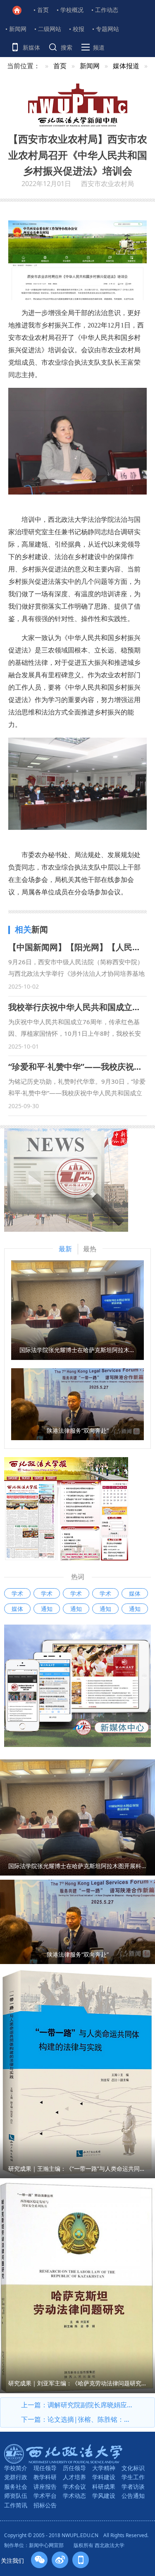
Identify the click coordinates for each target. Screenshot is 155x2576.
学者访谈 (133, 2486)
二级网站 (50, 29)
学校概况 (72, 10)
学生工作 (133, 2477)
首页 (43, 10)
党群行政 (16, 2477)
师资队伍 (16, 2496)
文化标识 (133, 2468)
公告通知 (133, 2496)
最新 (65, 1249)
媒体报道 (126, 66)
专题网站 (107, 29)
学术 (17, 1593)
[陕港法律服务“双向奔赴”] (77, 1403)
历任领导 (74, 2468)
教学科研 (45, 2477)
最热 (90, 1249)
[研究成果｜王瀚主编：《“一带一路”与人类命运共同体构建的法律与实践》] (77, 2072)
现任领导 (45, 2468)
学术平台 (45, 2496)
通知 (47, 1609)
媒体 (135, 1593)
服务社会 (16, 2486)
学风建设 (104, 2496)
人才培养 (74, 2477)
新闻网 (18, 29)
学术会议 (74, 2486)
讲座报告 (45, 2486)
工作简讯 (16, 2505)
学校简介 (16, 2468)
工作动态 (107, 10)
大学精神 (104, 2468)
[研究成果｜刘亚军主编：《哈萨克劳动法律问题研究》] (77, 2287)
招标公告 (45, 2505)
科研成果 (104, 2486)
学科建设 (104, 2477)
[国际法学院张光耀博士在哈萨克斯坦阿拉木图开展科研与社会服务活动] (77, 1310)
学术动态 (74, 2496)
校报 (79, 29)
